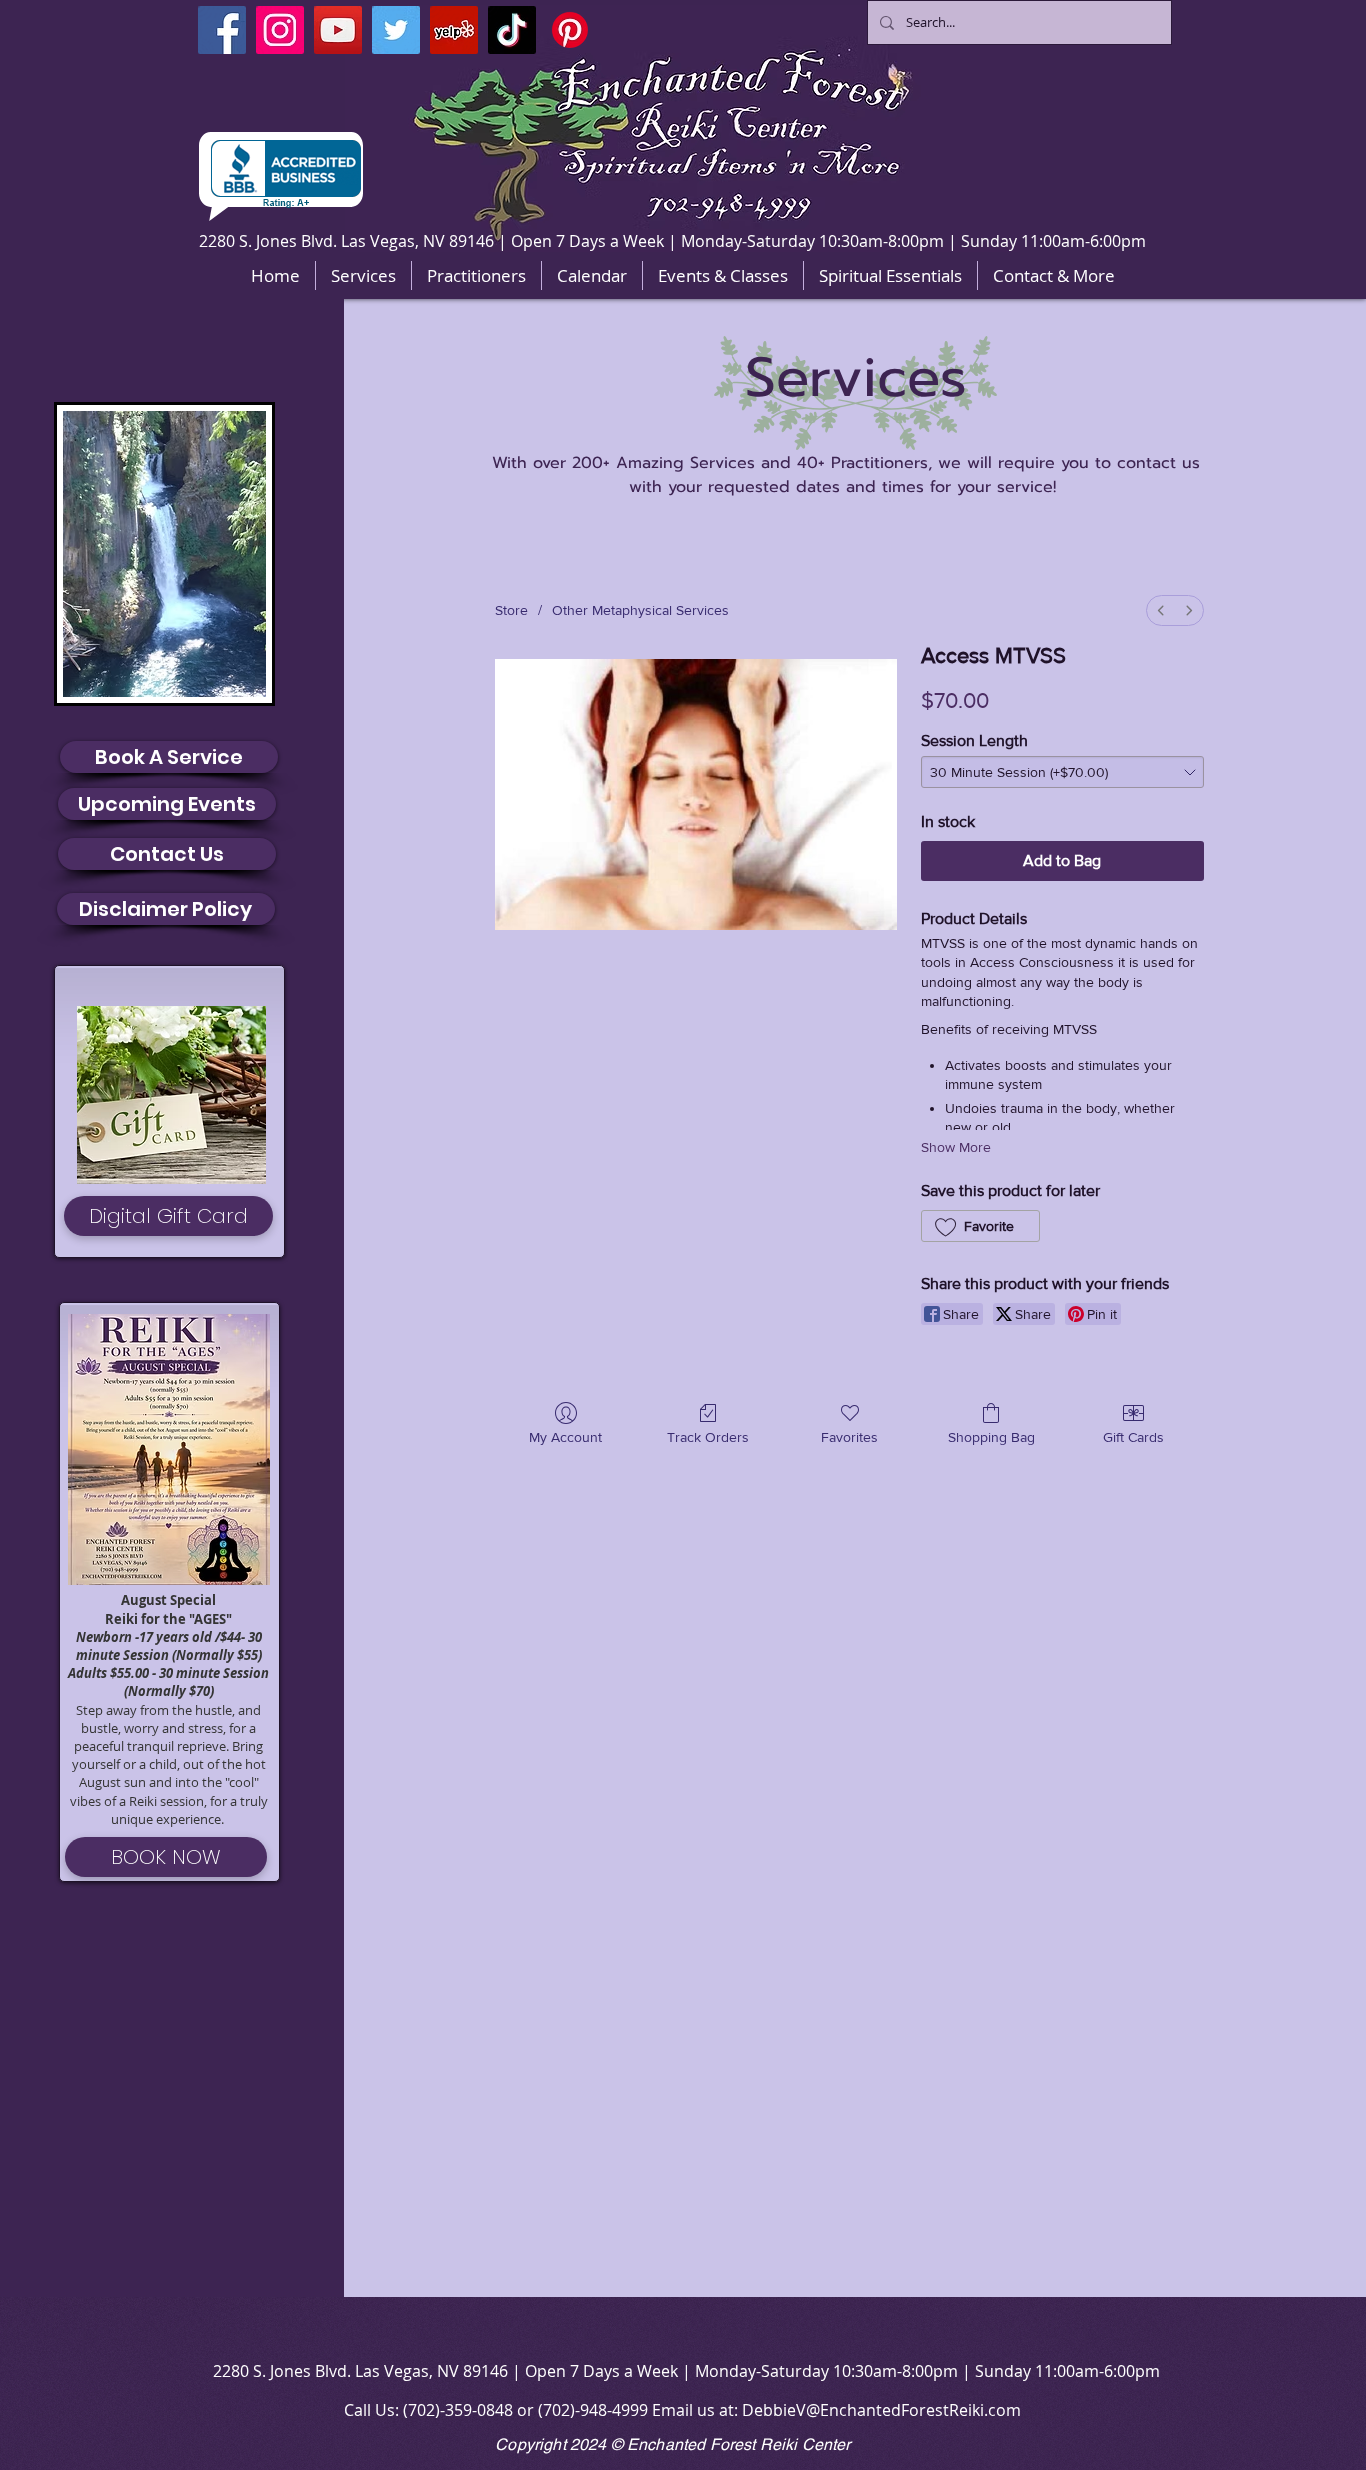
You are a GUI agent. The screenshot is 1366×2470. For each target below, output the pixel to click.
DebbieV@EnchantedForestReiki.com (881, 2410)
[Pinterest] (570, 30)
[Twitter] (396, 30)
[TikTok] (512, 30)
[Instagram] (280, 30)
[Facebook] (222, 30)
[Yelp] (454, 30)
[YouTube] (338, 30)
